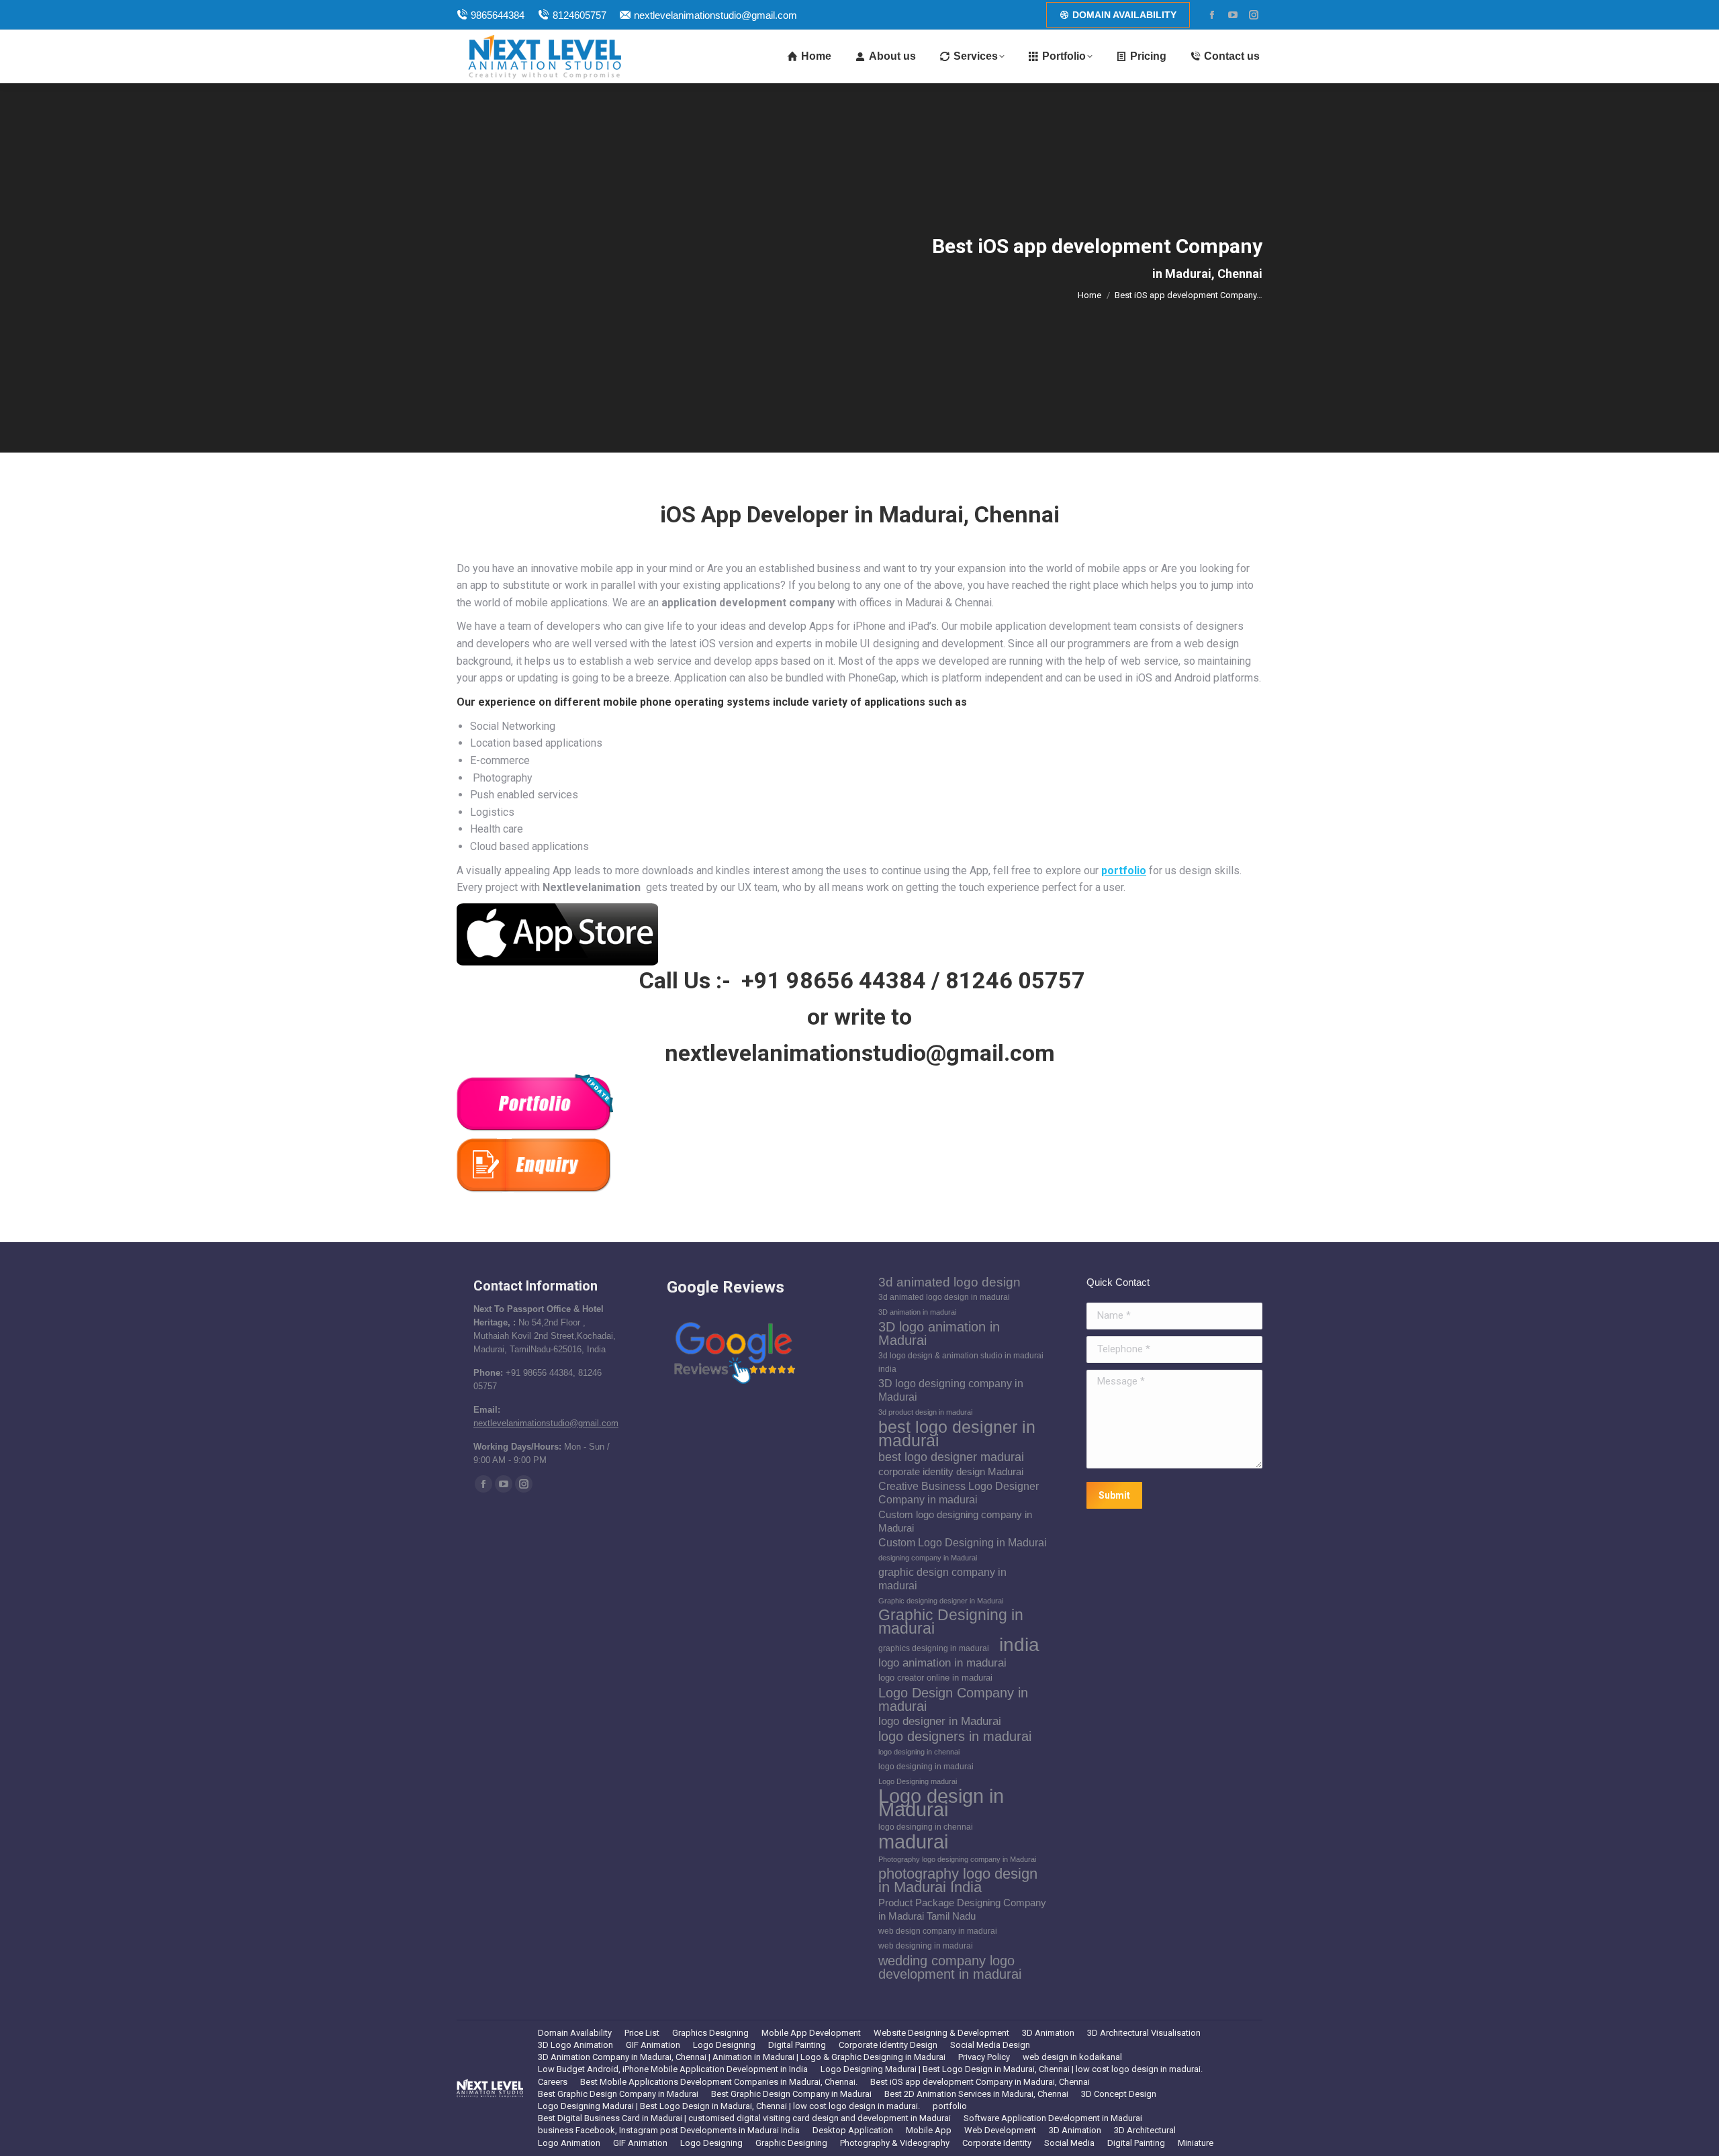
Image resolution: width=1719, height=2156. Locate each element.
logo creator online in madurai (935, 1678)
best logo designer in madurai (957, 1434)
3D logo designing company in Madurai (951, 1390)
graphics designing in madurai (934, 1648)
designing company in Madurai (928, 1558)
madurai (913, 1842)
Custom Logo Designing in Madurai (963, 1543)
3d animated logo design (949, 1282)
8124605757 (579, 15)
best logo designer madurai (951, 1457)
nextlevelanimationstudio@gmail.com (715, 15)
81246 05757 (1015, 980)
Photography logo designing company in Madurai (957, 1859)
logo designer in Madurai (940, 1721)
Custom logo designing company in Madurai (955, 1521)
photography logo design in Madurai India (958, 1881)
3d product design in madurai (925, 1412)
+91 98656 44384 (834, 980)
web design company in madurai (938, 1931)
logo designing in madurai (926, 1767)
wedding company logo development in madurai (950, 1967)
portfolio (1124, 871)
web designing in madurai (926, 1946)
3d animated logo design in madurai (944, 1297)
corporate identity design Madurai (951, 1472)
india (1019, 1644)
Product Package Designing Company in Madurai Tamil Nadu (962, 1910)
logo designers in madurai (955, 1736)
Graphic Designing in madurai (951, 1622)
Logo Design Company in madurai (953, 1699)
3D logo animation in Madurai (939, 1333)
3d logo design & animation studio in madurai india (961, 1362)
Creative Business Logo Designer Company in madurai (959, 1493)
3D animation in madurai (917, 1312)
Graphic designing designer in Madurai (941, 1601)
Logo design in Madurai (941, 1803)
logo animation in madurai (942, 1663)
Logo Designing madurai (918, 1781)
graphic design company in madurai (942, 1579)
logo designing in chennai (919, 1752)
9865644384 (498, 15)
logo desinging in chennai (926, 1827)
